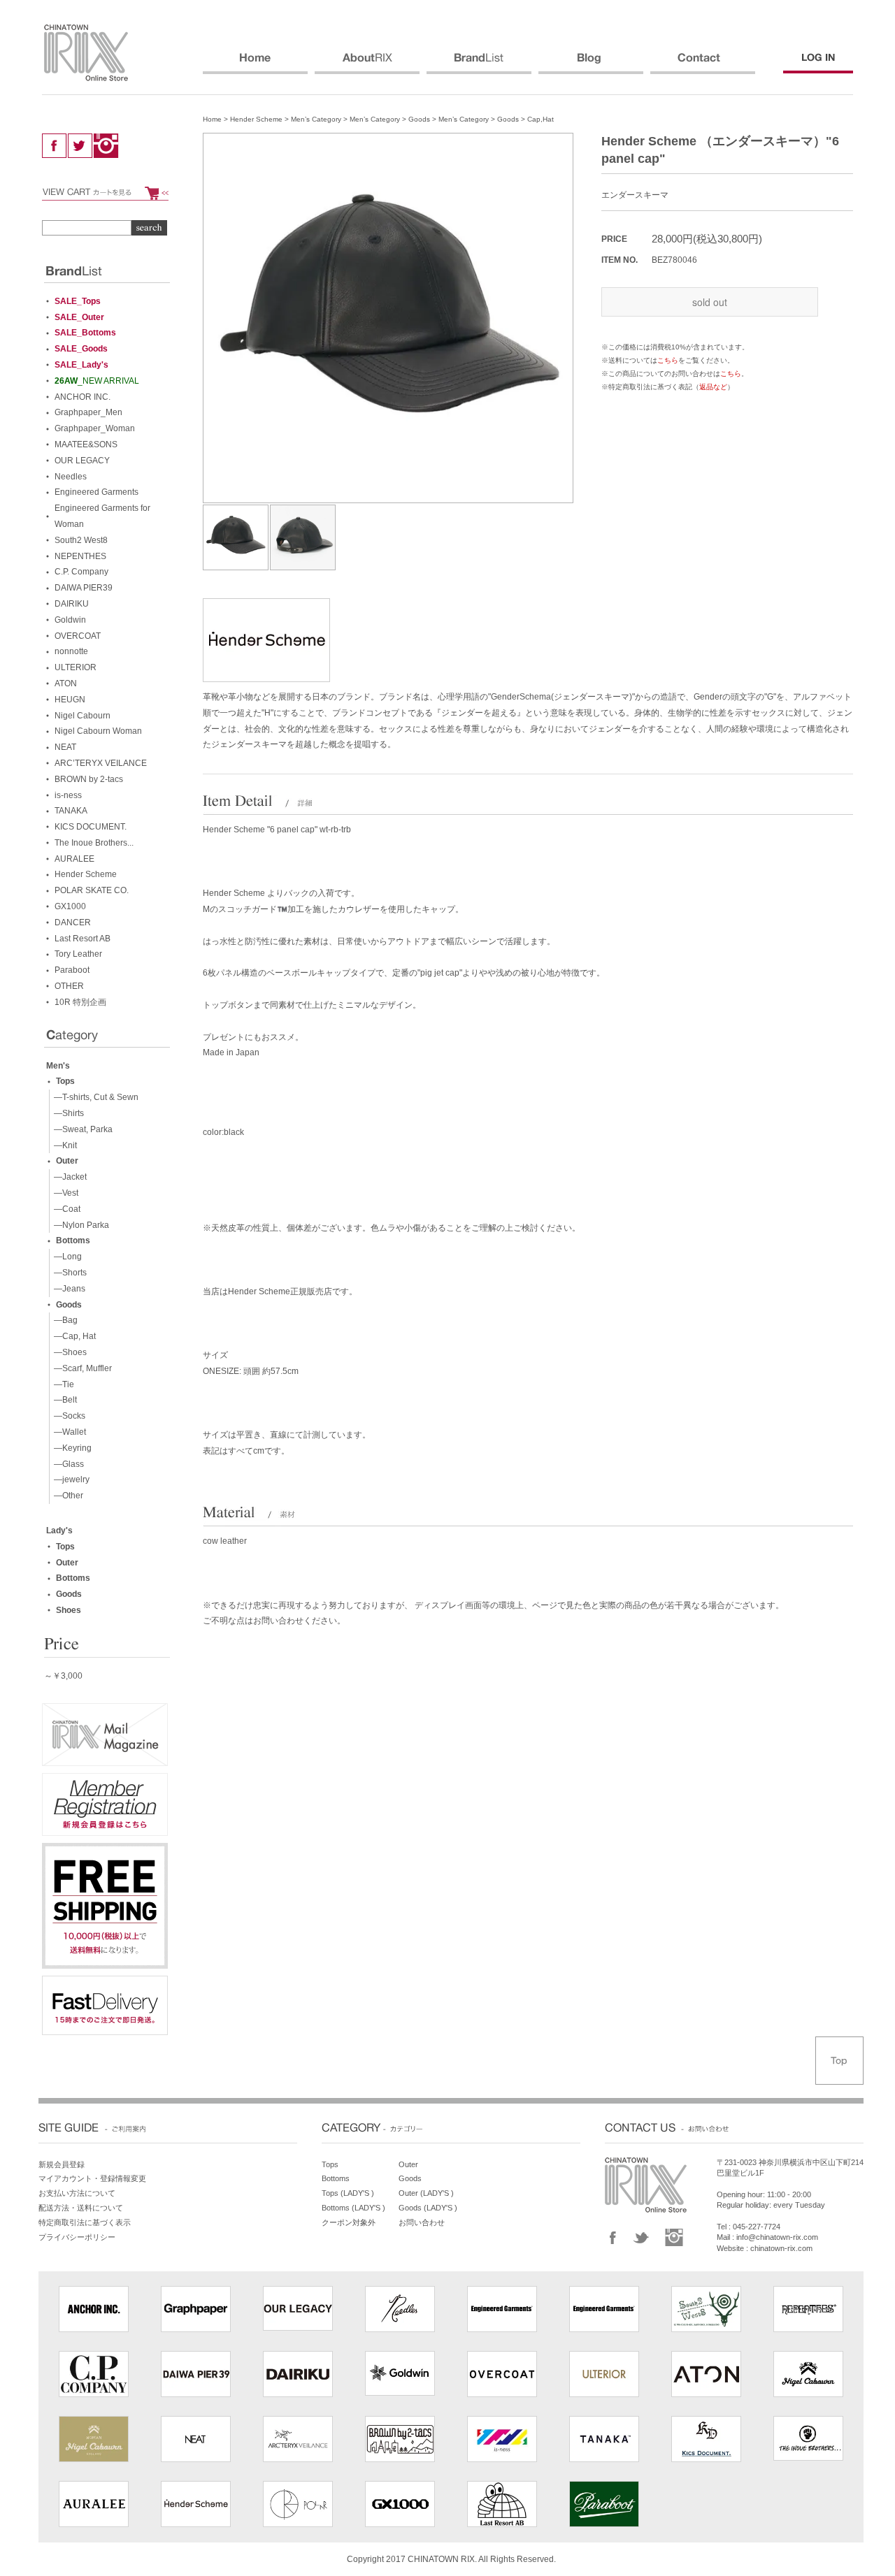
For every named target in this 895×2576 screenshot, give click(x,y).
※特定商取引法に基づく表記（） (668, 387)
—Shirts (67, 1113)
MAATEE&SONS (86, 444)
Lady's (59, 1531)
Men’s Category (316, 119)
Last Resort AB (83, 939)
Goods (419, 119)
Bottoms (73, 1240)
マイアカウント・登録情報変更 (92, 2178)
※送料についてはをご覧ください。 (668, 360)
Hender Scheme (256, 119)
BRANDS (479, 64)
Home (212, 119)
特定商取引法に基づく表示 (85, 2222)
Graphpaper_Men (88, 412)
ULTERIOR (76, 667)
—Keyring (71, 1448)
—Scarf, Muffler (81, 1368)
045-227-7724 (757, 2227)
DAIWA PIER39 (84, 588)
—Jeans (67, 1289)
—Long (66, 1257)
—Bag (64, 1320)
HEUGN (70, 700)
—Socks (67, 1416)
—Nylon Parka (79, 1225)
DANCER (73, 922)
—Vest (64, 1193)
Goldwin (70, 620)
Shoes (69, 1610)
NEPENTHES (80, 556)
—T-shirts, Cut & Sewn (94, 1097)
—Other (66, 1496)
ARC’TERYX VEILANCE (101, 763)
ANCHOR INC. (83, 397)
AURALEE (74, 859)
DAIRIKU (72, 604)
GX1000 (70, 906)
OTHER (69, 986)
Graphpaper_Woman (95, 428)
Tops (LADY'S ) (348, 2193)
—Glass (67, 1464)
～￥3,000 (63, 1676)
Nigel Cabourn (83, 716)
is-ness (68, 795)
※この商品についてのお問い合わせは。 (675, 374)
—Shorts (68, 1273)
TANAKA (71, 811)
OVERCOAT (78, 636)
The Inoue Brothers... (94, 843)
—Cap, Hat (73, 1336)
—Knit (63, 1145)
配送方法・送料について (81, 2208)
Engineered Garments (96, 492)
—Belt (63, 1400)
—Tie (62, 1384)
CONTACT (703, 64)
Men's (58, 1066)
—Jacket (68, 1177)
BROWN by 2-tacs (89, 779)
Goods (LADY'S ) (428, 2208)
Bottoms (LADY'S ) (353, 2208)
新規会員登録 (62, 2164)
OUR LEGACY (82, 461)
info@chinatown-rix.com (777, 2237)
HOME (255, 64)
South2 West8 (81, 540)
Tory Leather (78, 954)
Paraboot (72, 970)
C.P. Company (81, 572)
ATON (66, 683)
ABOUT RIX (367, 64)
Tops (65, 1081)
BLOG (591, 64)
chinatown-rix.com (781, 2248)
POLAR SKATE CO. (92, 890)
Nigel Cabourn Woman (98, 731)
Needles (71, 477)
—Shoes (68, 1352)
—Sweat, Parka (81, 1129)
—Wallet (68, 1432)
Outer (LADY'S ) (426, 2193)
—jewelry (70, 1479)
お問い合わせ (422, 2222)
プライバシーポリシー (77, 2237)
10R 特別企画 (80, 1002)
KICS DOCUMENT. (91, 827)
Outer (67, 1161)
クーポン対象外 (349, 2222)
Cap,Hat (540, 119)
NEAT (65, 747)
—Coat (65, 1209)
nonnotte (71, 651)
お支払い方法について (77, 2193)
